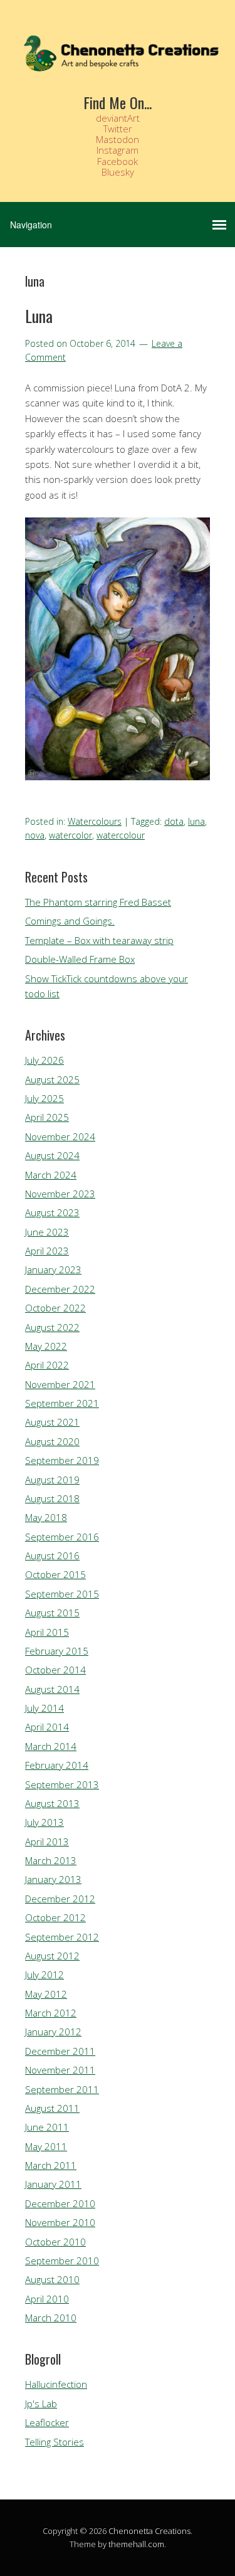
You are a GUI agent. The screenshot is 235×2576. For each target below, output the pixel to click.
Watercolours (95, 821)
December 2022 (60, 1289)
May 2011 (46, 2146)
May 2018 (46, 1517)
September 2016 (62, 1537)
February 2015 (57, 1651)
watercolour (121, 835)
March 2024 (51, 1175)
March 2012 (51, 2013)
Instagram (118, 150)
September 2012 (62, 1937)
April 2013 (47, 1842)
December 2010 (60, 2203)
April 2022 (47, 1365)
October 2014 (55, 1670)
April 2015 (47, 1632)
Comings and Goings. (70, 921)
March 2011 (51, 2165)
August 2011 (52, 2108)
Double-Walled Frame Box (80, 959)
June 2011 (47, 2127)
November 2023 (60, 1194)
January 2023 (53, 1269)
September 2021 (62, 1403)
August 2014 (52, 1689)
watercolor (70, 835)
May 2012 (46, 1994)
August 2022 (52, 1327)
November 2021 (60, 1384)
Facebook (118, 161)
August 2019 (52, 1480)
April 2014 (47, 1727)
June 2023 (47, 1232)
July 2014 (44, 1708)
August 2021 (52, 1422)
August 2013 (52, 1803)
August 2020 (52, 1441)
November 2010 (60, 2222)
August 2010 (52, 2279)
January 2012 (53, 2032)
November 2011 (60, 2070)
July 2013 (44, 1822)
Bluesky (118, 172)
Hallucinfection (56, 2384)
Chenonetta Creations (149, 2531)
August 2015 (52, 1613)
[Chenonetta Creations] (118, 69)
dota (174, 821)
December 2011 (60, 2051)
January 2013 (53, 1879)
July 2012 (44, 1974)
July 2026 (44, 1060)
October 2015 (55, 1574)
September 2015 (62, 1594)
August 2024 (52, 1155)
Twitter (118, 129)
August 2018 (52, 1498)
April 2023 (47, 1251)
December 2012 (60, 1899)
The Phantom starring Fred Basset (98, 902)
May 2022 (46, 1346)
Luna (39, 316)
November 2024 (60, 1137)
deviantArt (118, 118)
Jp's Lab (41, 2404)
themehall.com (136, 2544)
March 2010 (51, 2318)
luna (196, 821)
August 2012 (52, 1956)
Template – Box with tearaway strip (99, 940)
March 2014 (51, 1746)
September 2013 (62, 1784)
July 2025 (44, 1098)
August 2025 (52, 1079)
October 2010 (55, 2242)
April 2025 (47, 1117)
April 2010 (47, 2299)
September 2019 (62, 1460)
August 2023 (52, 1212)
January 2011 (53, 2184)
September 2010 (62, 2261)
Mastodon (118, 139)
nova (35, 835)
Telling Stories (55, 2442)
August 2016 (52, 1556)
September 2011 (62, 2089)
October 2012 (55, 1917)
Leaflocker (47, 2422)
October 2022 (55, 1308)
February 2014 (57, 1765)
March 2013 (51, 1860)
